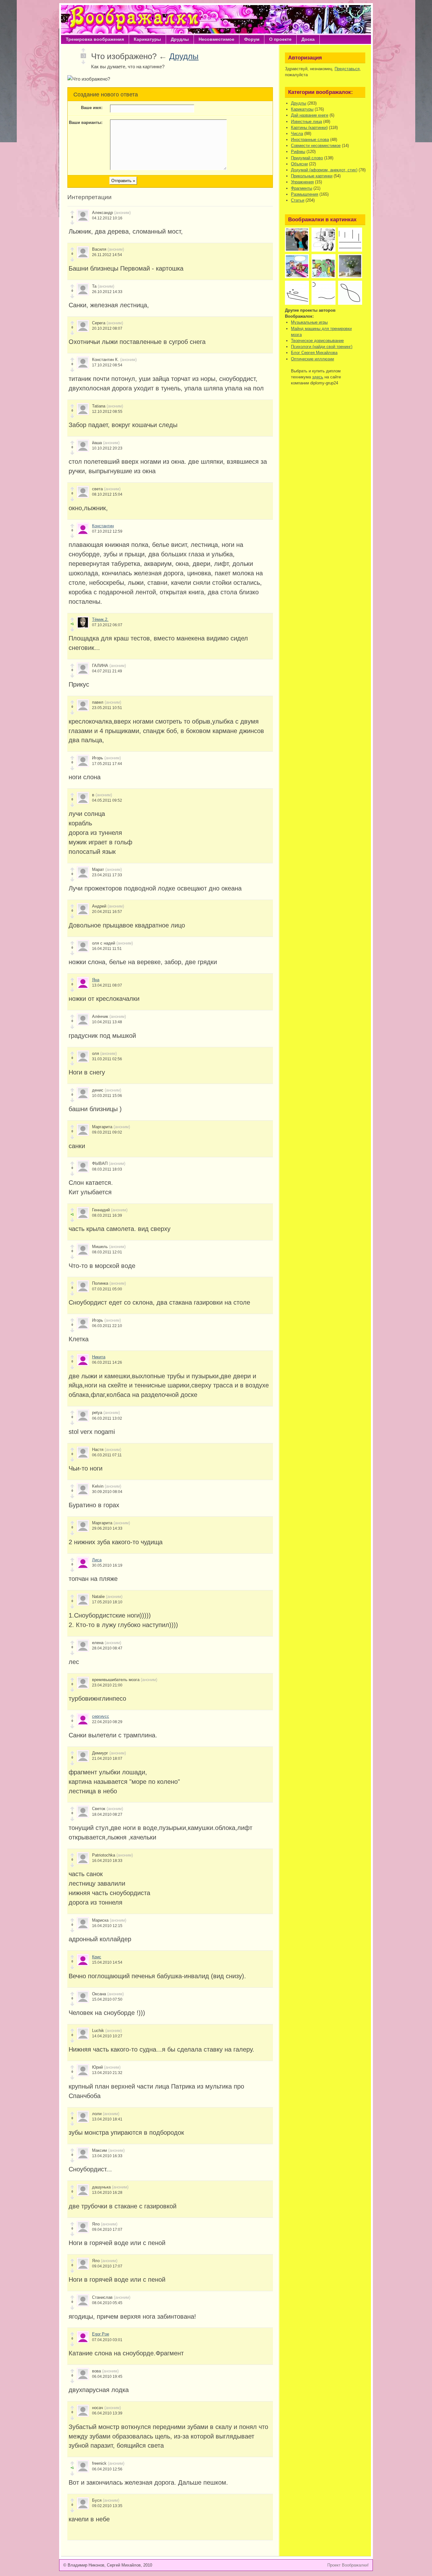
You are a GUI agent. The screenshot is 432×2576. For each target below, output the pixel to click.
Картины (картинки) (309, 128)
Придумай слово (307, 158)
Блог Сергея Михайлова (314, 353)
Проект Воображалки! (348, 2565)
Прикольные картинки (312, 176)
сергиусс (101, 1716)
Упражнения (302, 182)
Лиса (97, 1560)
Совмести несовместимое (316, 146)
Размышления (305, 194)
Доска (308, 39)
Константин (103, 526)
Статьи (298, 200)
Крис (97, 1957)
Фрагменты (302, 188)
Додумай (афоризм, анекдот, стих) (324, 170)
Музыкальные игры (309, 322)
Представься (347, 69)
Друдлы (180, 39)
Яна (96, 980)
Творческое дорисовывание (317, 341)
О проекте (280, 39)
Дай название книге (310, 115)
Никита (99, 1357)
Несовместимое (216, 39)
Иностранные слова (310, 140)
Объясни (299, 164)
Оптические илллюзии (312, 359)
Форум (252, 39)
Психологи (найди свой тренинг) (322, 347)
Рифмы (298, 152)
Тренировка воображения (95, 39)
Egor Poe (101, 2334)
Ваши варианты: (86, 122)
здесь (318, 377)
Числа (297, 134)
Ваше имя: (92, 108)
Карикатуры (147, 39)
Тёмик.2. (100, 619)
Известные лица (306, 122)
